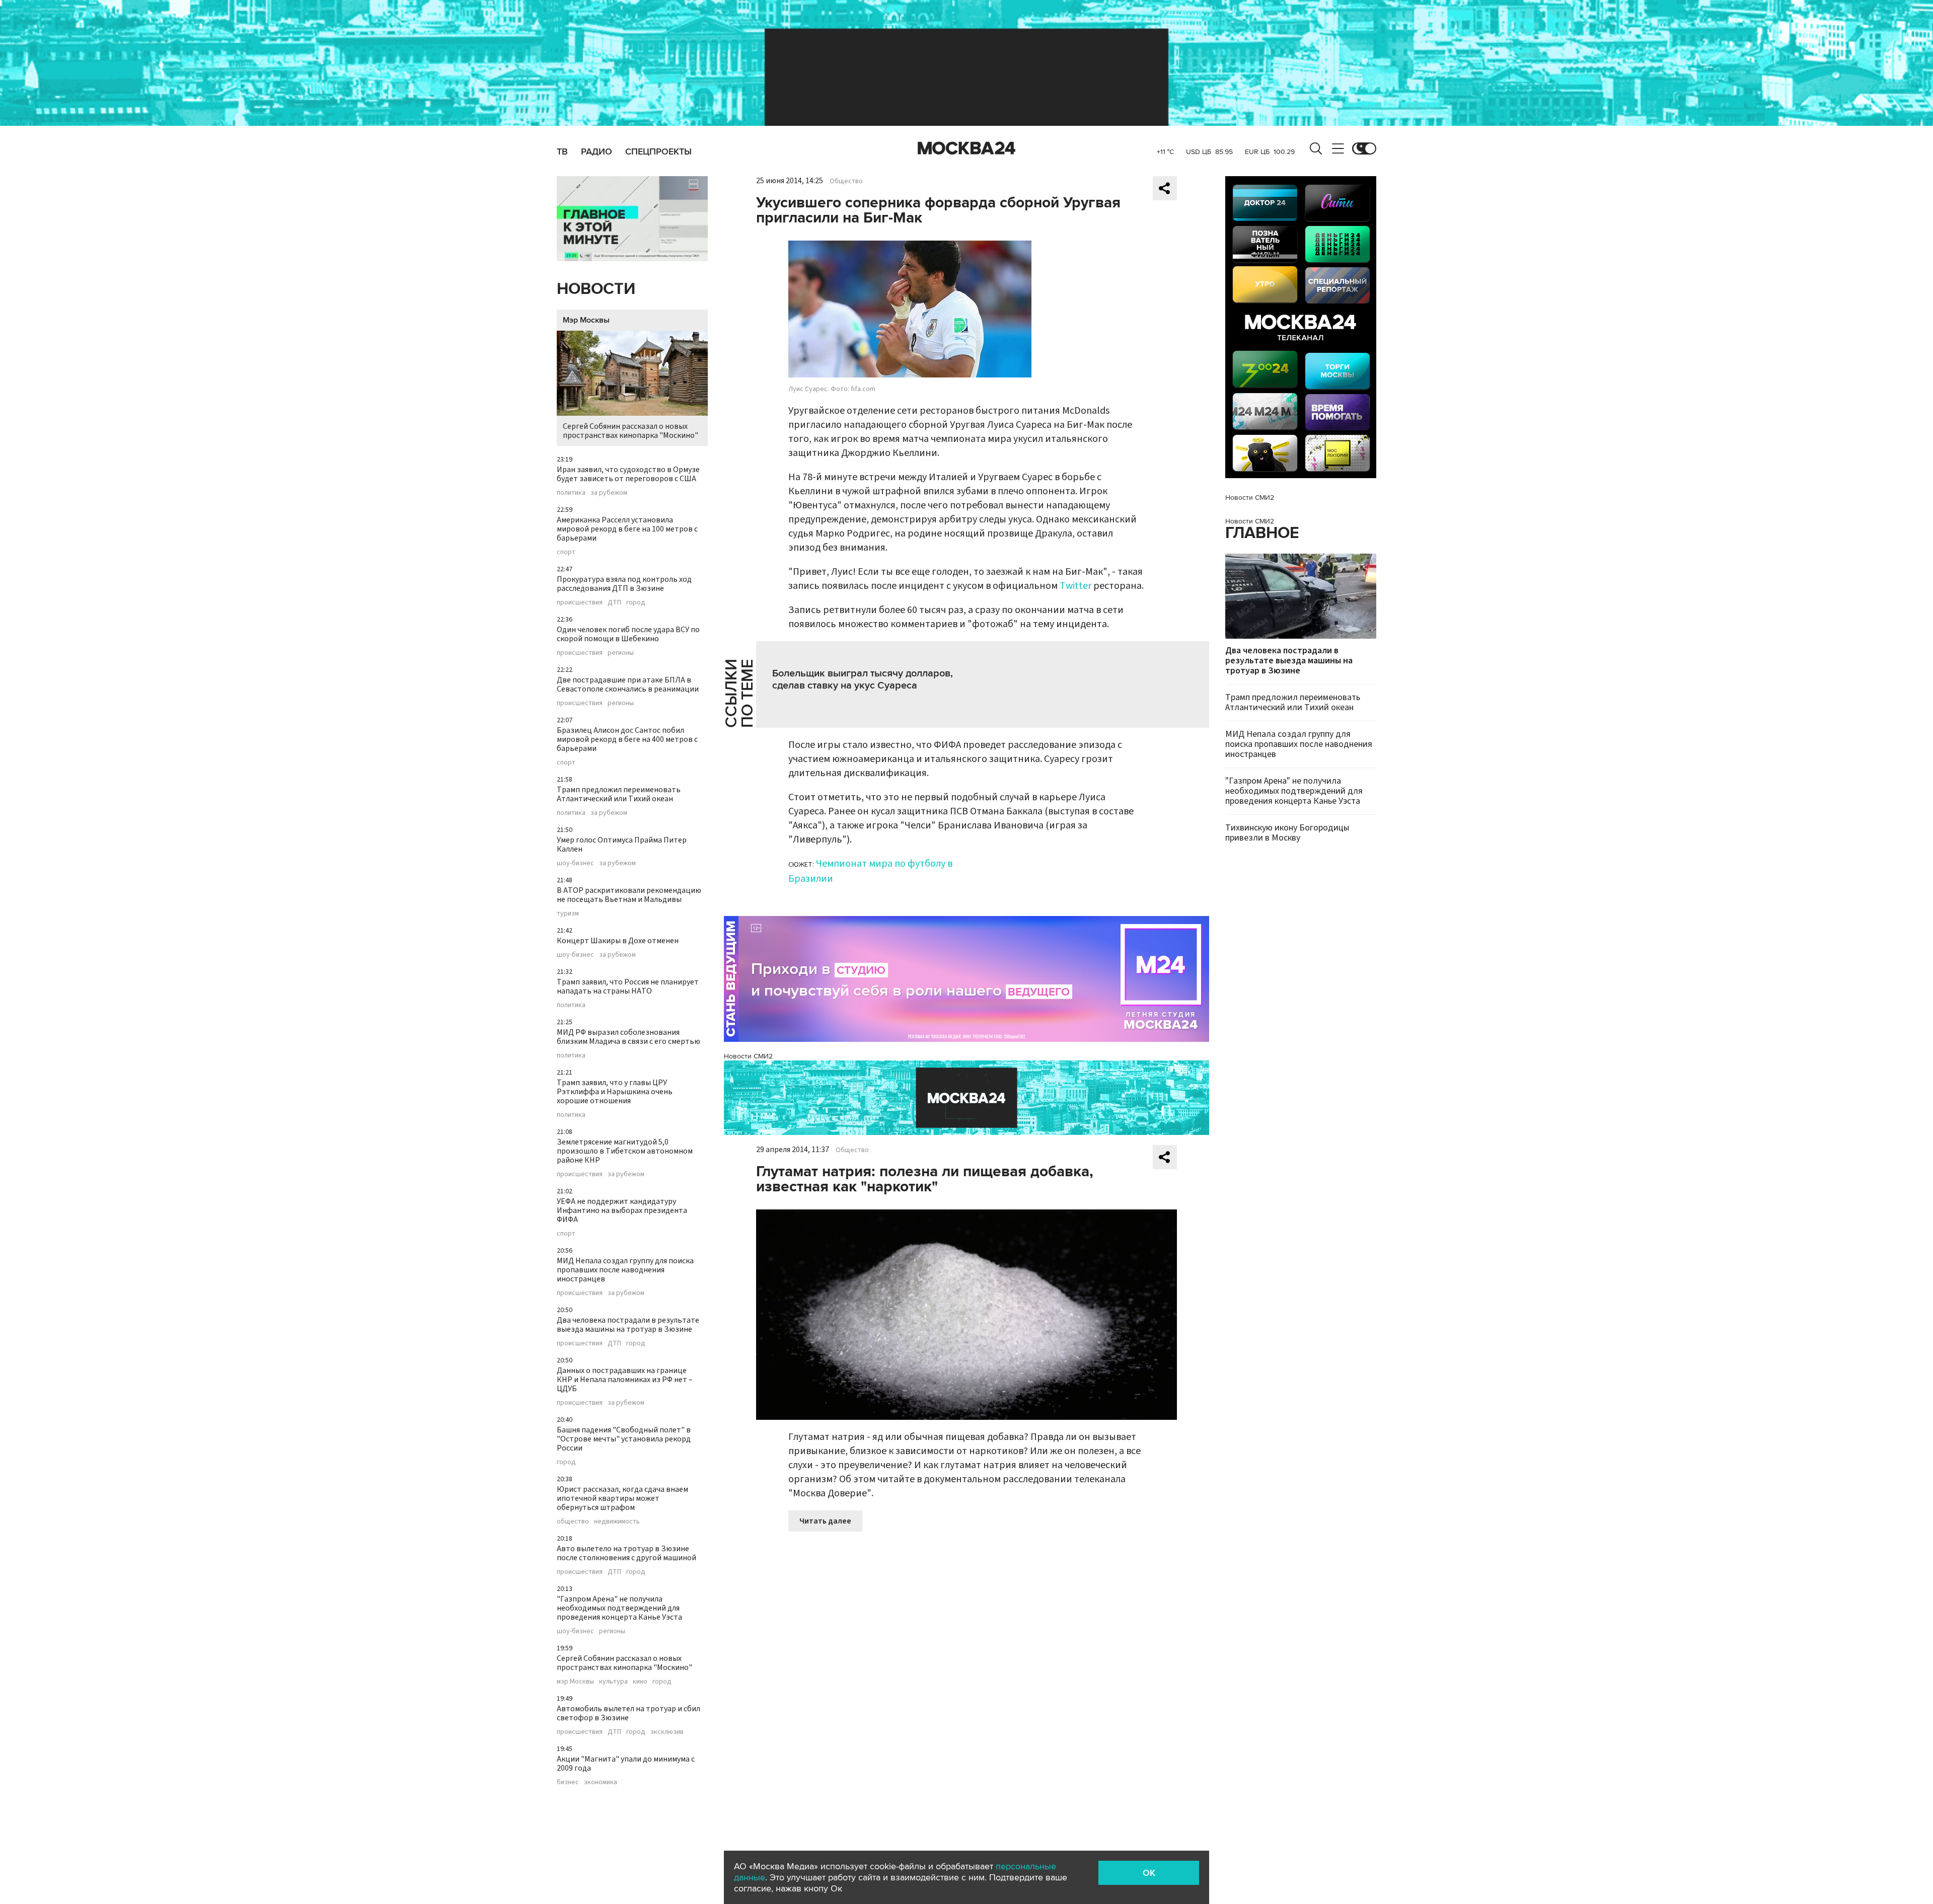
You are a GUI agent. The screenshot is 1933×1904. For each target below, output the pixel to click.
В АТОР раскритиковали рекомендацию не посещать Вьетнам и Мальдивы (629, 895)
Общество (846, 181)
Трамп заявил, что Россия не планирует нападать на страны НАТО (628, 986)
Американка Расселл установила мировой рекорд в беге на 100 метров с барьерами (627, 529)
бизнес (568, 1782)
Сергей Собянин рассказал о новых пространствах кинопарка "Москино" (630, 431)
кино (640, 1682)
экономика (601, 1782)
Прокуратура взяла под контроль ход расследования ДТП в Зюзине (624, 584)
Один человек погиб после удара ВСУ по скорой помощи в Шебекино (628, 634)
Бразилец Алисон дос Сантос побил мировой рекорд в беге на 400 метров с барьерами (627, 739)
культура (613, 1682)
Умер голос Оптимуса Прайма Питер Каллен (622, 845)
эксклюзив (667, 1732)
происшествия (580, 602)
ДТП (614, 602)
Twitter (1075, 586)
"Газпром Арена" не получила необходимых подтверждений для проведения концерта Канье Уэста (619, 1608)
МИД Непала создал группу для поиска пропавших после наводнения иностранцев (625, 1270)
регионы (621, 653)
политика (571, 493)
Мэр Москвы (586, 320)
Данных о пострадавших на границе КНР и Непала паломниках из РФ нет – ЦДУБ (625, 1380)
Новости (596, 289)
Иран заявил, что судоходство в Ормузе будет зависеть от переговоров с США (628, 474)
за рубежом (609, 493)
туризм (568, 913)
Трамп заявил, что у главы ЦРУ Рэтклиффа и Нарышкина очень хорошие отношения (615, 1092)
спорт (566, 552)
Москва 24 (966, 148)
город (636, 602)
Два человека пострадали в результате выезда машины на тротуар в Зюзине (628, 1325)
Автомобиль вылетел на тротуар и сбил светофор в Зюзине (628, 1713)
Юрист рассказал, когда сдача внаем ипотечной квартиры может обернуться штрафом (622, 1498)
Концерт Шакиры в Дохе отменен (618, 941)
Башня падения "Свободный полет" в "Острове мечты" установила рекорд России (624, 1439)
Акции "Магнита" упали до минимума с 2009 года (626, 1764)
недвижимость (617, 1521)
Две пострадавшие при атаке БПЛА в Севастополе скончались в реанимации (628, 684)
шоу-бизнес (575, 863)
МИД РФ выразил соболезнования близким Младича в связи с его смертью (628, 1037)
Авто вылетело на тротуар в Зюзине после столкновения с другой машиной (626, 1553)
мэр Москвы (575, 1682)
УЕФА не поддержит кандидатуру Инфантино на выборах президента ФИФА (622, 1210)
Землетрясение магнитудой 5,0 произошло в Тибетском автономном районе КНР (625, 1151)
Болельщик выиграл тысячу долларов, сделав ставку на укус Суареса (863, 679)
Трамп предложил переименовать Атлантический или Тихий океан (619, 794)
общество (573, 1521)
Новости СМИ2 (748, 1056)
